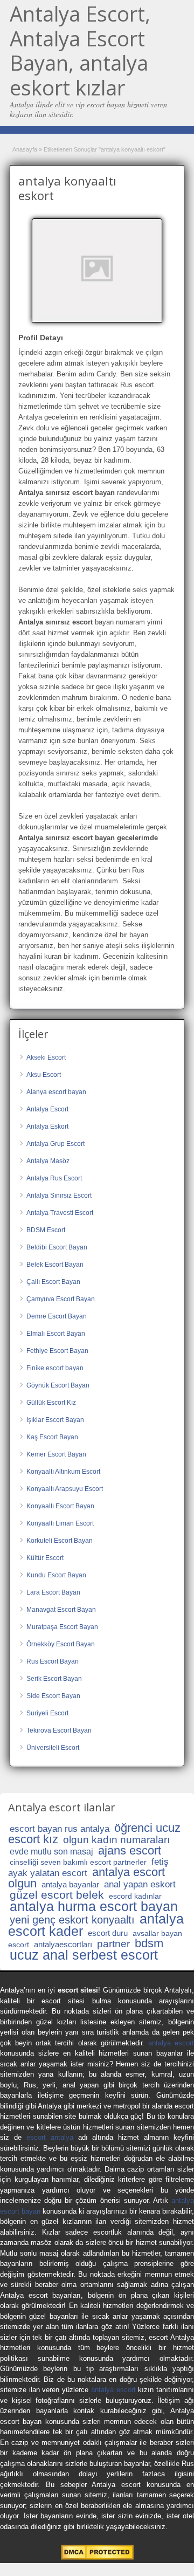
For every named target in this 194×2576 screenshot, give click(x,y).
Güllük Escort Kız (51, 1403)
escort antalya (50, 2137)
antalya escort (171, 2043)
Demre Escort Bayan (57, 1316)
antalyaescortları (63, 1944)
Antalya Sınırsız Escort (59, 1196)
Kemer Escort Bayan (56, 1454)
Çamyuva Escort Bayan (61, 1299)
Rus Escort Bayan (53, 1661)
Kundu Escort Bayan (56, 1575)
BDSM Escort (46, 1230)
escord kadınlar (135, 1896)
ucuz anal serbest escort (84, 1955)
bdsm (149, 1943)
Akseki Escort (46, 1057)
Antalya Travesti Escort (60, 1213)
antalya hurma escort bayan (94, 1906)
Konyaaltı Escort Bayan (60, 1506)
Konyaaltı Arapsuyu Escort (65, 1489)
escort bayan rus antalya (60, 1829)
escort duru (108, 1933)
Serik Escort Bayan (54, 1679)
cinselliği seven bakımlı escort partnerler (78, 1862)
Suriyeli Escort (47, 1713)
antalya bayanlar (70, 1884)
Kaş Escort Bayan (52, 1437)
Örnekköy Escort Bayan (61, 1644)
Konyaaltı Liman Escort (60, 1523)
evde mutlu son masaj (51, 1852)
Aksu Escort (44, 1075)
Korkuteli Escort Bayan (60, 1541)
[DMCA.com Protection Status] (97, 2557)
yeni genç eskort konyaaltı (72, 1920)
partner (113, 1944)
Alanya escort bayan (56, 1092)
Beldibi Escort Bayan (57, 1247)
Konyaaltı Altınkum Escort (63, 1472)
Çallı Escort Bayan (53, 1282)
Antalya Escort (47, 1109)
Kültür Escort (45, 1558)
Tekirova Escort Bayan (59, 1730)
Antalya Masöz (48, 1161)
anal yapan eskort (140, 1884)
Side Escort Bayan (53, 1696)
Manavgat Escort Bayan (61, 1610)
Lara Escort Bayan (53, 1592)
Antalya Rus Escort (54, 1178)
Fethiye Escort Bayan (57, 1351)
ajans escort (130, 1850)
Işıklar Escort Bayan (55, 1420)
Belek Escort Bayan (55, 1265)
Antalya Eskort (47, 1126)
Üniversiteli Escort (53, 1748)
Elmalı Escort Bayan (56, 1334)
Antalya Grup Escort (56, 1144)
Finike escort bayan (55, 1368)
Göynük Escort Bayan (58, 1385)
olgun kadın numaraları (116, 1840)
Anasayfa (25, 149)
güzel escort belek (57, 1895)
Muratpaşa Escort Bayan (62, 1627)
